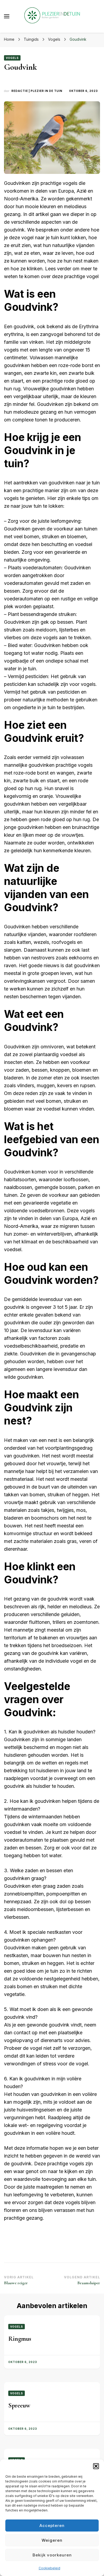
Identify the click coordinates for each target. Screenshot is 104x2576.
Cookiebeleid (49, 2568)
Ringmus (20, 2339)
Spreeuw (19, 2405)
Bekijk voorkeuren (52, 2555)
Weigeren (52, 2540)
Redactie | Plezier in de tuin (37, 91)
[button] (96, 2466)
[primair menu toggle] (7, 16)
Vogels (12, 58)
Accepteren (52, 2525)
